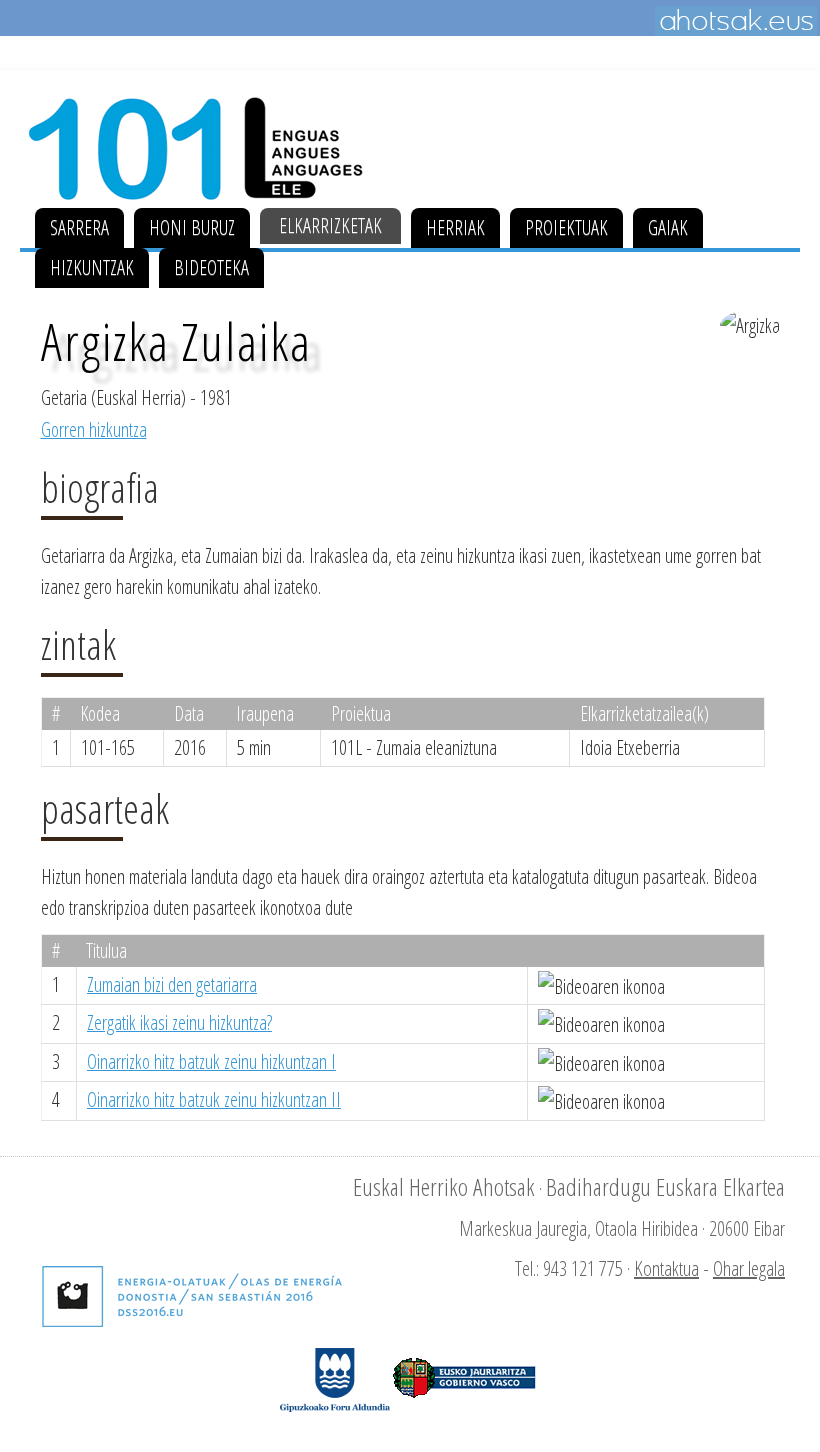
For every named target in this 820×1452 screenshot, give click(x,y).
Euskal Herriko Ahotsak (444, 1186)
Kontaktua (666, 1268)
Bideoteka (211, 267)
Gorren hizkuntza (94, 429)
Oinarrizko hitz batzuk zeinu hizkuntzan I (211, 1061)
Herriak (455, 227)
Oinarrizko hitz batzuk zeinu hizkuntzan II (214, 1099)
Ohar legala (749, 1268)
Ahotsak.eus (736, 21)
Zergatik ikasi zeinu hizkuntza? (179, 1022)
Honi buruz (192, 227)
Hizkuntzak (92, 267)
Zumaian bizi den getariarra (172, 984)
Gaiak (668, 227)
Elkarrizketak (330, 225)
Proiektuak (566, 227)
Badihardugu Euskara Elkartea (665, 1186)
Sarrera (79, 227)
